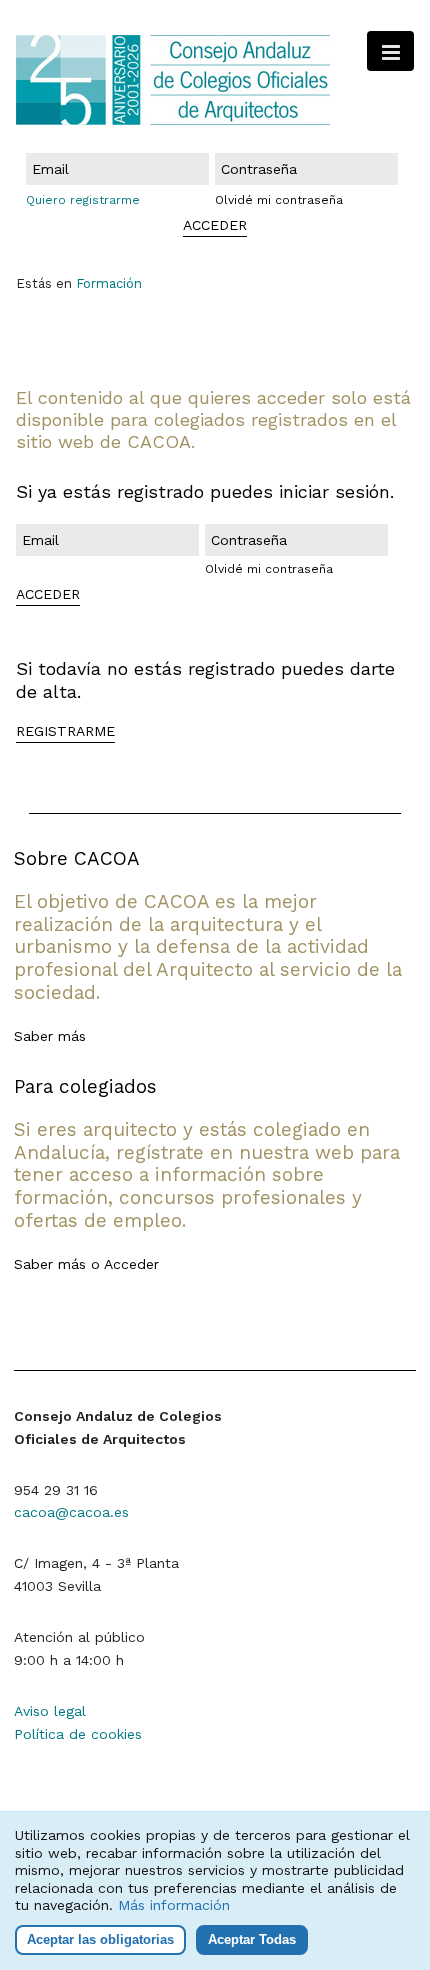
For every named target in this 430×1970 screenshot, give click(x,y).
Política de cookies (78, 1734)
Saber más (50, 1036)
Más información (174, 1905)
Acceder (131, 1264)
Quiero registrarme (83, 200)
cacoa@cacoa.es (71, 1512)
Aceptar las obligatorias (100, 1939)
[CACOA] (215, 80)
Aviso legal (50, 1711)
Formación (109, 283)
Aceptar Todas (252, 1939)
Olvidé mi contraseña (279, 200)
